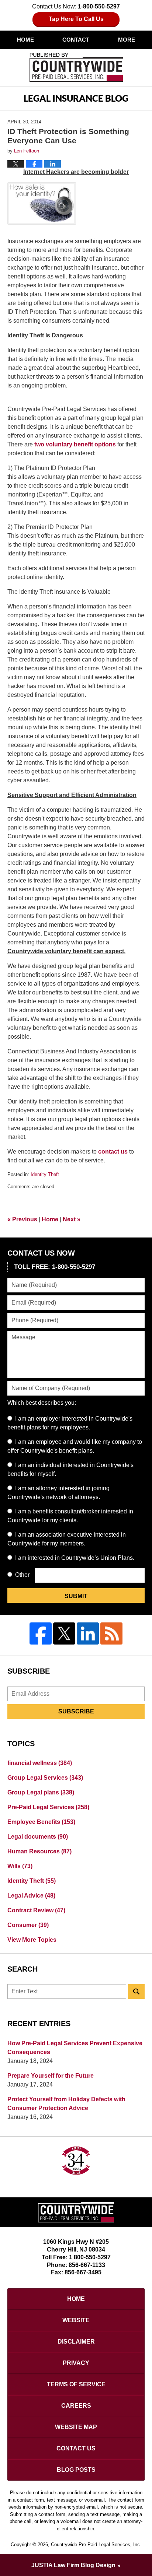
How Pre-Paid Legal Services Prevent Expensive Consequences (75, 2048)
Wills (20, 1866)
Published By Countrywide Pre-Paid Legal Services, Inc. (76, 67)
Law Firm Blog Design (73, 2565)
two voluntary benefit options (75, 444)
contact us (113, 1152)
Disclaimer (76, 2342)
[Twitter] (64, 1633)
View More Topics (32, 1940)
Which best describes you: (42, 1403)
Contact (76, 40)
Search (136, 1991)
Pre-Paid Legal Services (48, 1807)
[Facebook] (41, 1633)
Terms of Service (76, 2384)
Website (76, 2320)
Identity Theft (45, 1174)
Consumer (28, 1925)
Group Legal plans (41, 1792)
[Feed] (111, 1633)
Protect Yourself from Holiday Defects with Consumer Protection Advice (66, 2104)
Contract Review (36, 1910)
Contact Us (76, 2448)
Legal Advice (31, 1896)
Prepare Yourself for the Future (51, 2076)
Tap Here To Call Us (76, 19)
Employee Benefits (41, 1822)
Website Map (76, 2427)
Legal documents (38, 1837)
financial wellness (40, 1763)
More (127, 40)
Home (25, 40)
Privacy (76, 2363)
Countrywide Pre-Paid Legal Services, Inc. (96, 2545)
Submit (76, 1596)
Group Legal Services (45, 1778)
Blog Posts (76, 2470)
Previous (22, 1219)
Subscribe (76, 1711)
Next (72, 1219)
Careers (76, 2406)
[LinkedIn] (88, 1633)
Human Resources (39, 1851)
